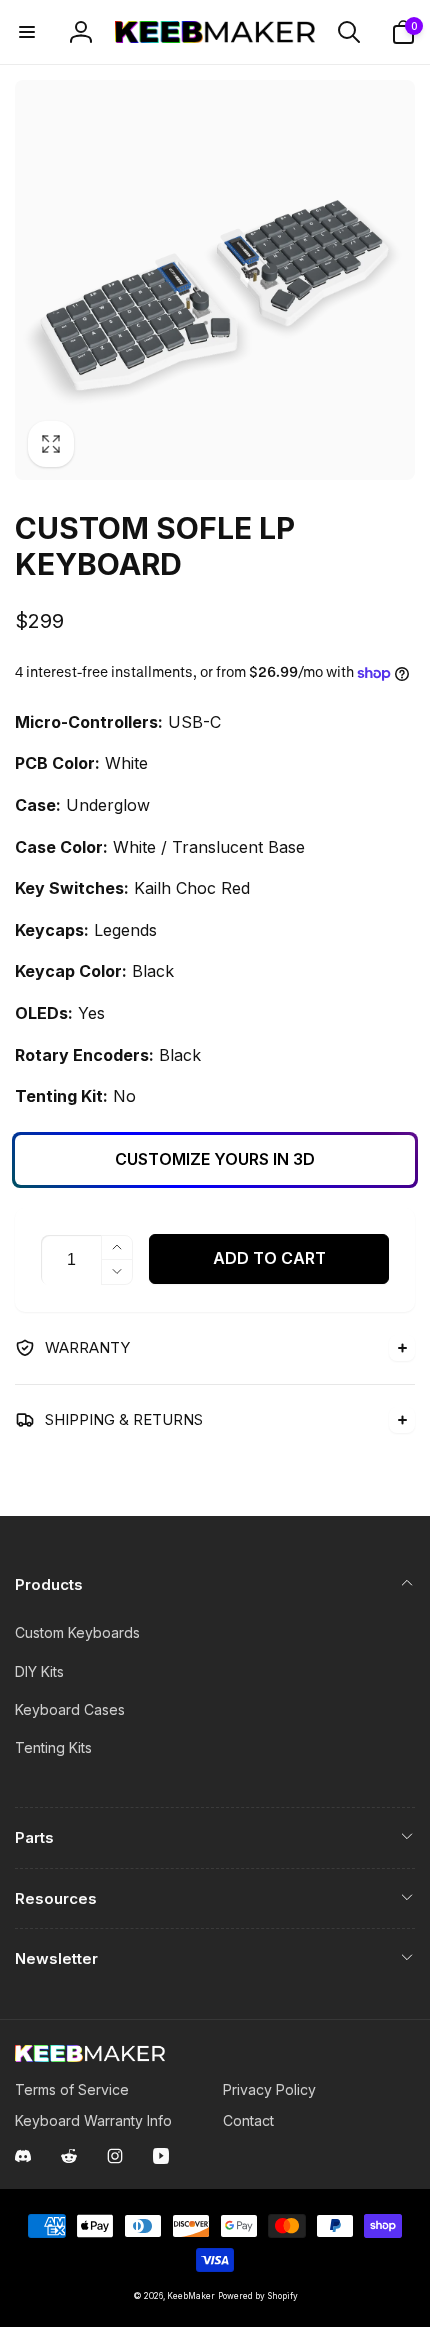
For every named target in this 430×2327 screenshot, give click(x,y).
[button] (27, 32)
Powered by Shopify (258, 2296)
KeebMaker (191, 2296)
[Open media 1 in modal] (215, 280)
